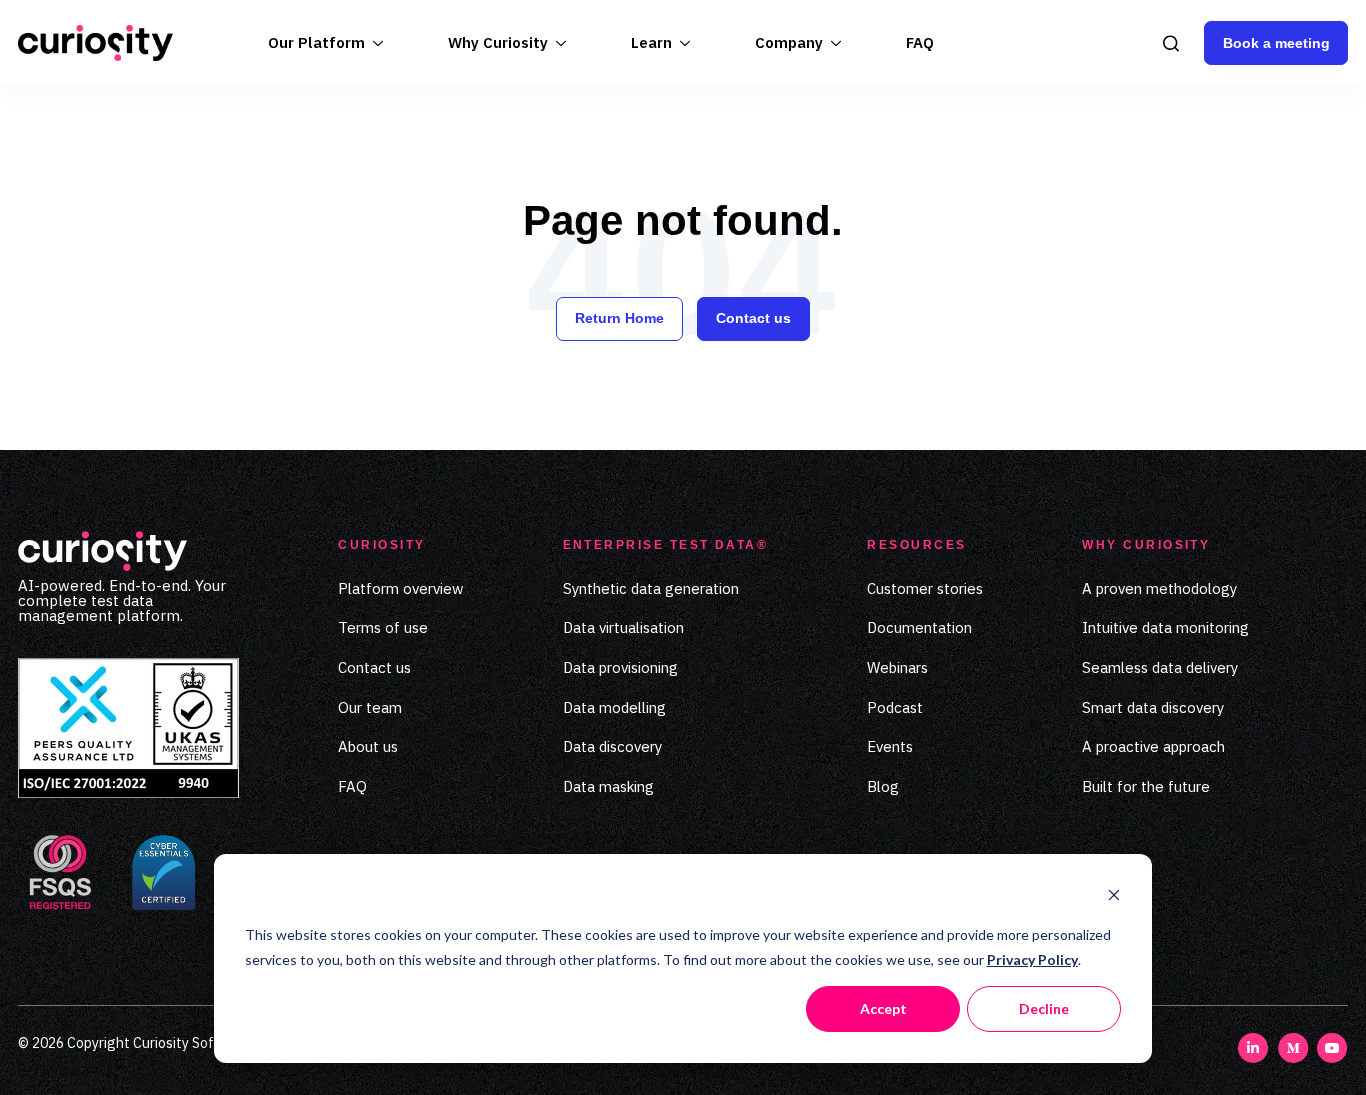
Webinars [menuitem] (897, 667)
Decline (1044, 1008)
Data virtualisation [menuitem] (623, 627)
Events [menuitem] (890, 746)
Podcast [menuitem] (895, 707)
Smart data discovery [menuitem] (1153, 707)
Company (789, 42)
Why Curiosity (498, 42)
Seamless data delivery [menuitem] (1160, 667)
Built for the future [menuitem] (1146, 786)
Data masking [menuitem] (608, 786)
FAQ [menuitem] (352, 786)
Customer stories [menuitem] (925, 588)
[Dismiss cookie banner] (1114, 897)
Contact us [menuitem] (374, 667)
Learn (651, 42)
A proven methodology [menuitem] (1159, 588)
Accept (883, 1008)
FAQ (920, 42)
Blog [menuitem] (883, 786)
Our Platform (316, 42)
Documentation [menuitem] (919, 627)
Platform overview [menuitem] (400, 588)
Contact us (753, 318)
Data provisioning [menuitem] (620, 667)
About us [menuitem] (368, 746)
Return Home (619, 318)
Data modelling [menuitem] (614, 707)
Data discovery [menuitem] (612, 746)
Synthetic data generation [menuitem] (651, 588)
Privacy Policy (1032, 959)
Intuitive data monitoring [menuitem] (1165, 627)
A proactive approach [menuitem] (1153, 746)
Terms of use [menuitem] (383, 627)
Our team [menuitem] (370, 707)
